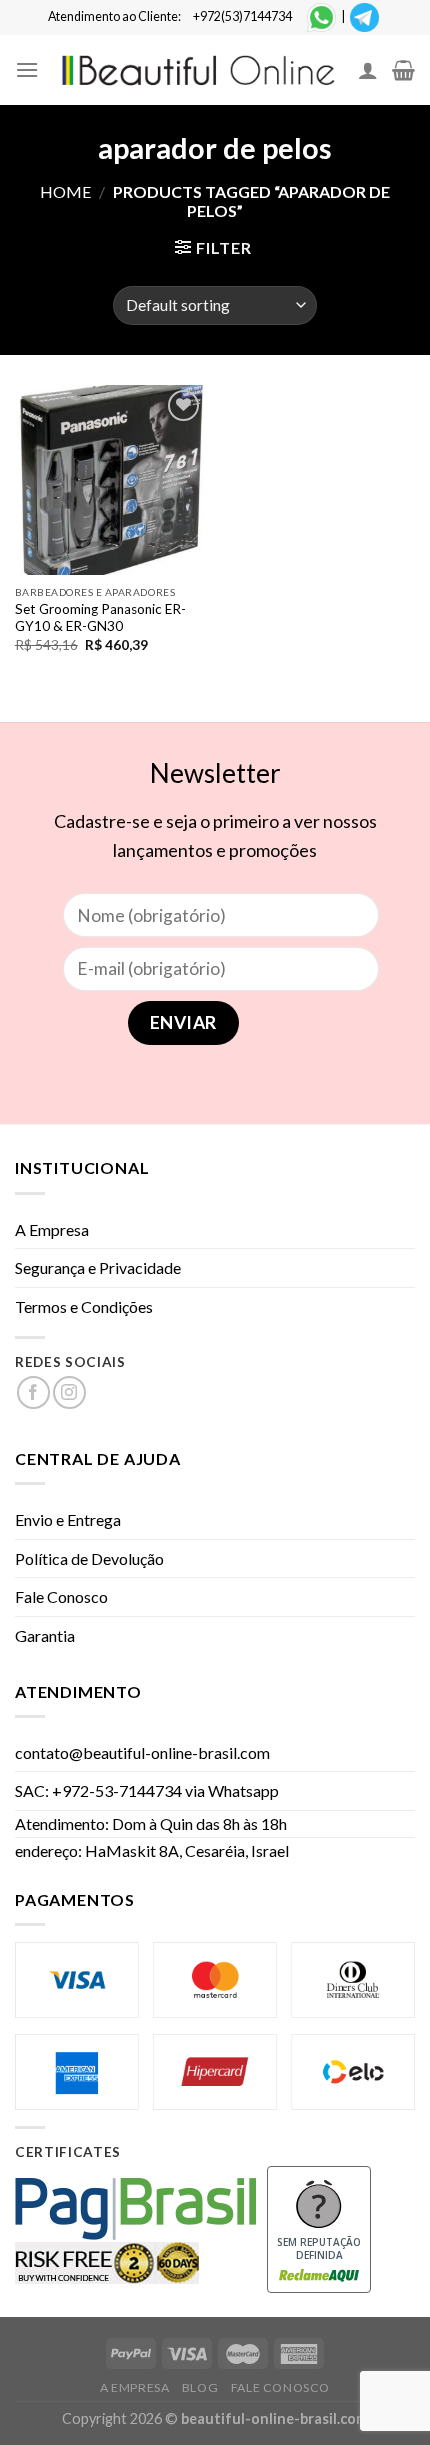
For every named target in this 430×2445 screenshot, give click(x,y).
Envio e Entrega (68, 1519)
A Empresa (52, 1229)
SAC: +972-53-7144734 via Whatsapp (147, 1790)
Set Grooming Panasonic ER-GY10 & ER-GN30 (100, 618)
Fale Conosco (61, 1596)
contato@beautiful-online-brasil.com (142, 1752)
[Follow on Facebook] (33, 1392)
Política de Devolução (89, 1558)
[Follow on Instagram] (69, 1392)
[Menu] (27, 69)
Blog (200, 2387)
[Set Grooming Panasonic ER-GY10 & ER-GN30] (110, 480)
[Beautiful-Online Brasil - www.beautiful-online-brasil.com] (198, 70)
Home (65, 191)
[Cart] (403, 70)
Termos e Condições (84, 1306)
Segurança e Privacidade (98, 1267)
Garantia (45, 1635)
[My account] (368, 70)
